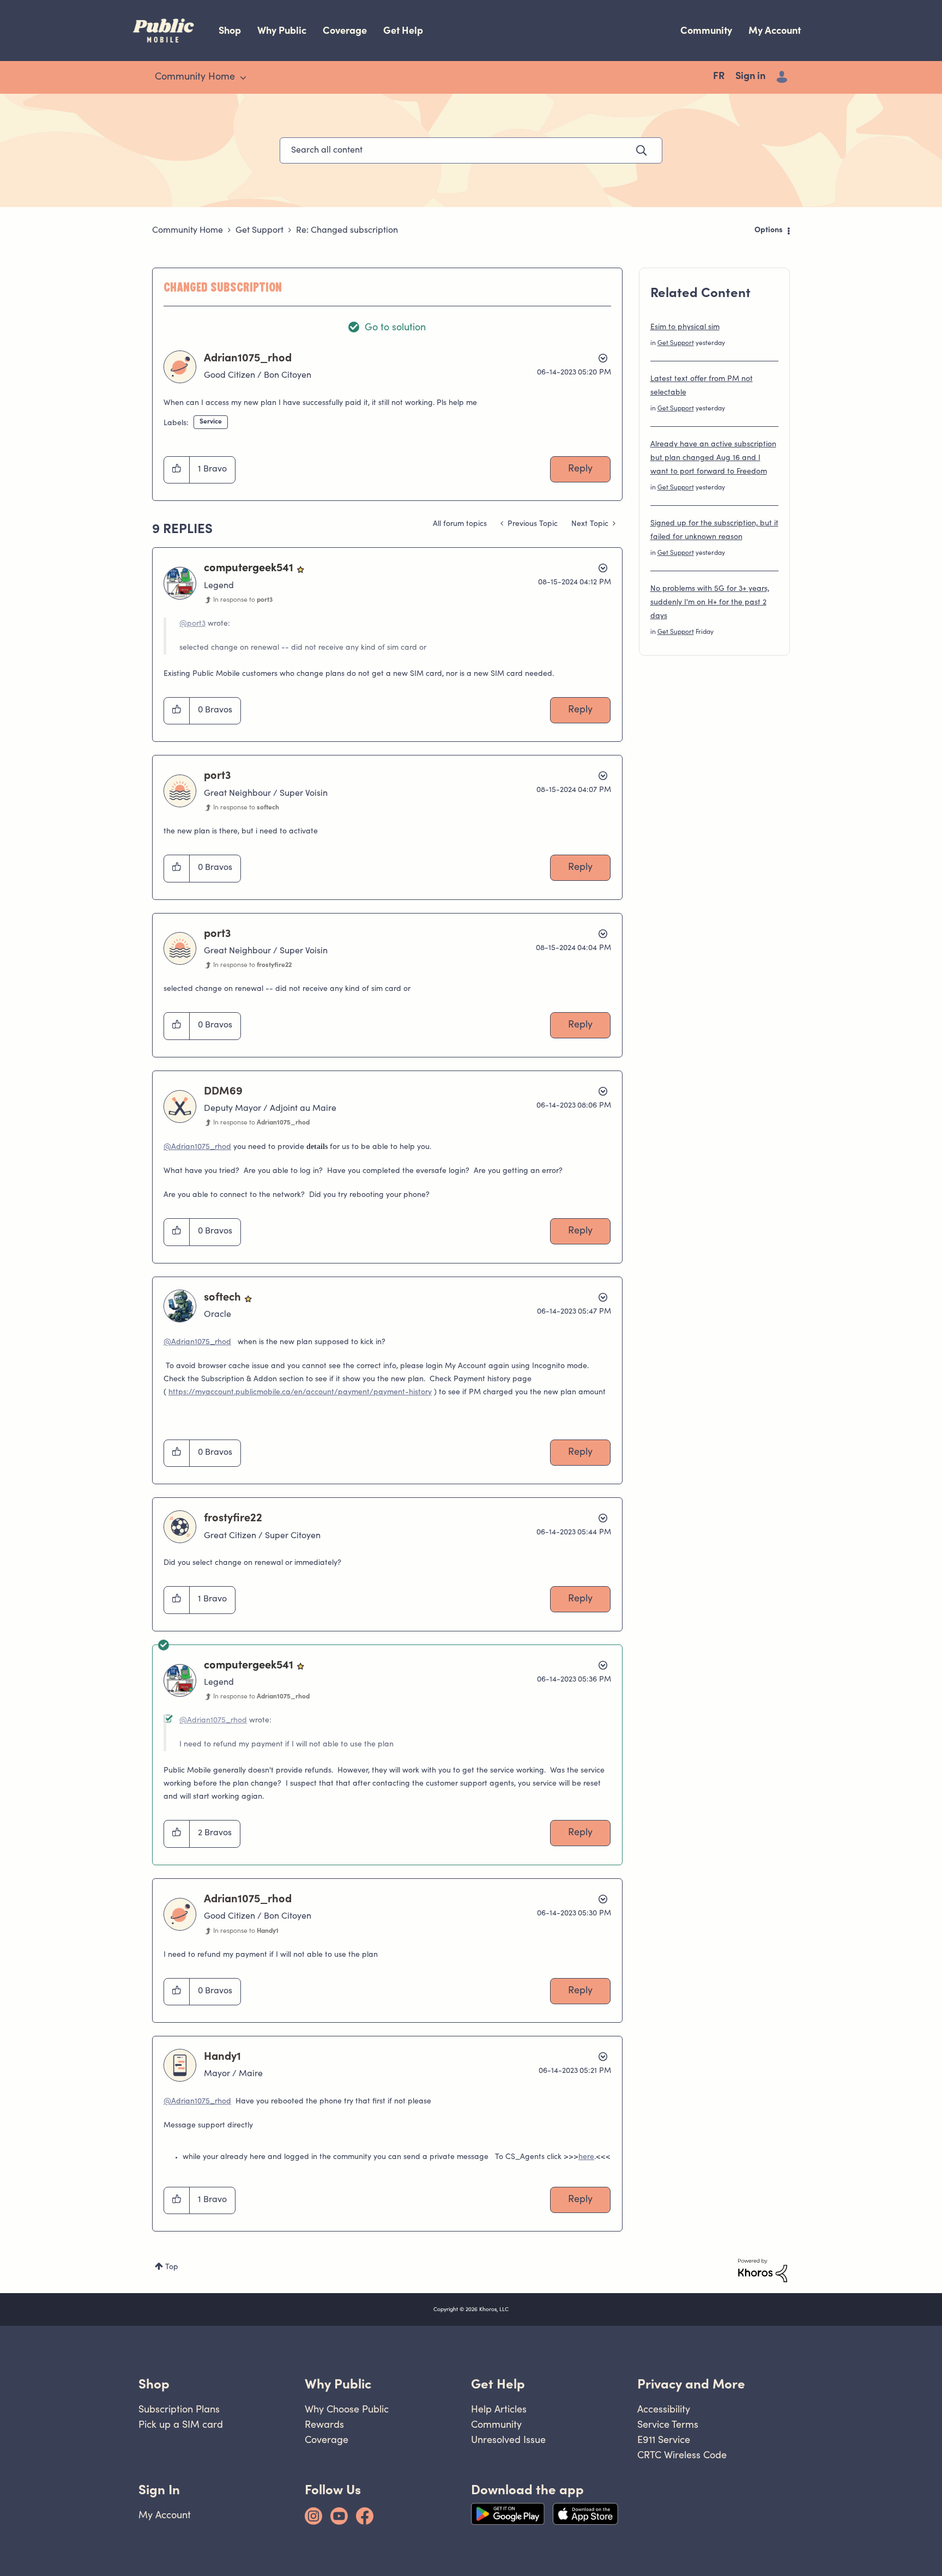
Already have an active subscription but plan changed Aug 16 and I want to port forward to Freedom (713, 458)
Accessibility (664, 2409)
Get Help (403, 30)
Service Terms (668, 2424)
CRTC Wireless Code (682, 2455)
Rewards (324, 2424)
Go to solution (395, 328)
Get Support (259, 231)
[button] (177, 470)
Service (211, 422)
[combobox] (471, 150)
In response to (243, 600)
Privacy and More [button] (691, 2384)
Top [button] (172, 2267)
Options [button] (769, 231)
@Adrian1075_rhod (197, 1147)
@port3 (192, 624)
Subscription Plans (179, 2409)
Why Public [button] (338, 2384)
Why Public (282, 30)
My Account (775, 30)
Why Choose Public (347, 2409)
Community (706, 30)
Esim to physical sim (685, 328)
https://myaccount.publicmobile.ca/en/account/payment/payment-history (300, 1393)
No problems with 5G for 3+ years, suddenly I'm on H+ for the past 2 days (710, 603)
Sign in (750, 77)
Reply (580, 469)
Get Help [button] (498, 2384)
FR (719, 77)
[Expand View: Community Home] (243, 78)
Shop (230, 30)
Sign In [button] (159, 2490)
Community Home (188, 231)
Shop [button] (154, 2384)
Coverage (345, 30)
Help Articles (499, 2409)
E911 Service (664, 2439)
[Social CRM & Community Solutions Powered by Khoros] (763, 2271)
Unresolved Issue (508, 2439)
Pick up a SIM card (181, 2424)
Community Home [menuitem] (195, 77)
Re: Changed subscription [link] (347, 231)
